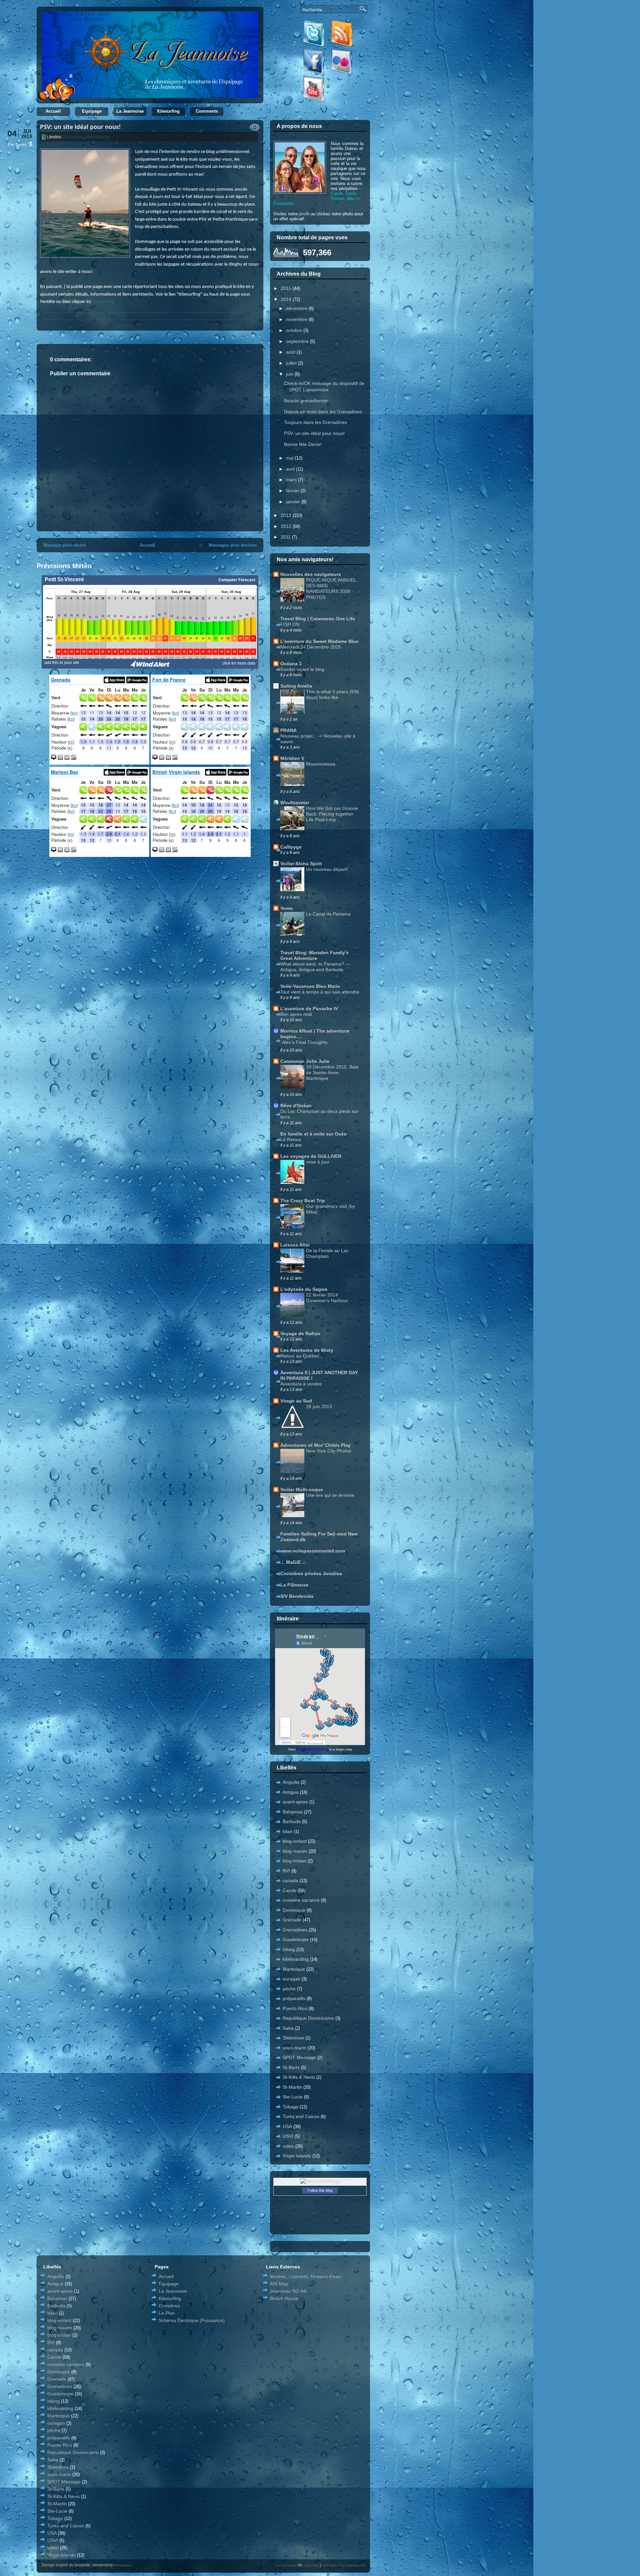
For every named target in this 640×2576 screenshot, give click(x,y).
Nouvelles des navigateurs (311, 574)
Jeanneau (311, 2565)
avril (291, 469)
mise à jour (318, 1162)
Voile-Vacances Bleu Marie (310, 986)
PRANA (288, 730)
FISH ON (290, 624)
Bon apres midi (296, 1014)
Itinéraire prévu (312, 1749)
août (291, 352)
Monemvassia (321, 764)
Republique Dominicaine (308, 2018)
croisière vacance (301, 1900)
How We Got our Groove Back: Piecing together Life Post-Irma (332, 814)
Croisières (169, 2306)
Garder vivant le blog (302, 669)
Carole (290, 1890)
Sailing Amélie (296, 686)
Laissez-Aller (295, 1245)
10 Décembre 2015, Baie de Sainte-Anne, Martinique (332, 1073)
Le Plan (167, 2313)
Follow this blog (320, 2190)
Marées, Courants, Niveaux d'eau (305, 2276)
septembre (298, 341)
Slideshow (293, 2038)
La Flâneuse (294, 1585)
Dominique (294, 1910)
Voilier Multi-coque (302, 1489)
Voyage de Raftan (300, 1333)
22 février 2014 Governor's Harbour (327, 1298)
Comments (207, 111)
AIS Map (279, 2284)
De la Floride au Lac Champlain (327, 1253)
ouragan (291, 1979)
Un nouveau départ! (327, 869)
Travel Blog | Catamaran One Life (318, 619)
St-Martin (292, 2087)
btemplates (122, 2565)
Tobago (290, 2107)
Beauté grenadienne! (306, 401)
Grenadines (74, 137)
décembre (297, 308)
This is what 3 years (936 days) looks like (332, 694)
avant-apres (295, 1802)
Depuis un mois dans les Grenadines (323, 412)
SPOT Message (299, 2057)
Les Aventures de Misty (307, 1350)
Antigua (291, 1792)
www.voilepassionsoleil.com (313, 1551)
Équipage (169, 2284)
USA (287, 2126)
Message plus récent (64, 545)
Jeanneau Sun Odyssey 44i (343, 2565)
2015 (287, 288)
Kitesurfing (168, 111)
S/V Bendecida (297, 1596)
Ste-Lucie (293, 2097)
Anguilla (291, 1782)
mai (290, 458)
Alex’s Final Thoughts (305, 1042)
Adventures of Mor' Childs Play (315, 1445)
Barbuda (292, 1821)
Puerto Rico (295, 2008)
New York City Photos (329, 1451)
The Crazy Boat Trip (303, 1201)
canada (290, 1880)
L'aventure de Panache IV (309, 1009)
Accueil (53, 111)
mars (292, 480)
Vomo (287, 908)
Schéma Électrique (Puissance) (192, 2320)
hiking (289, 1949)
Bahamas (293, 1812)
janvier (294, 502)
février (293, 491)
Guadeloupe (296, 1939)
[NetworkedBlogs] (320, 2181)
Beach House (284, 2298)
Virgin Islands (297, 2156)
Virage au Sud (296, 1401)
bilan (288, 1831)
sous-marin (294, 2048)
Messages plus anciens (233, 545)
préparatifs (294, 1998)
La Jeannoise (130, 111)
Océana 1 (291, 664)
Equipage (92, 111)
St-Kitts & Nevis (299, 2077)
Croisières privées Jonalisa (311, 1573)
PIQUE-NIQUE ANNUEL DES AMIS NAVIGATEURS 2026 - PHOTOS (331, 588)
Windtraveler (295, 803)
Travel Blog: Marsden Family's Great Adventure (314, 955)
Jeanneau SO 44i (288, 2291)
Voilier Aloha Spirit (301, 864)
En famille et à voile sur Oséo (313, 1134)
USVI (288, 2136)
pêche (289, 1989)
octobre (295, 330)
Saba (288, 2028)
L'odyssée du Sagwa (304, 1289)
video (288, 2146)
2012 (287, 526)
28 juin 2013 (319, 1406)
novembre (297, 319)
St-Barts (291, 2067)
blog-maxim (295, 1851)
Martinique (294, 1969)
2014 (287, 299)
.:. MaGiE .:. (293, 1562)
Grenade (292, 1920)
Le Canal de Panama (328, 914)
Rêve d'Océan (296, 1106)
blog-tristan (294, 1861)
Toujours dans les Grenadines (315, 422)
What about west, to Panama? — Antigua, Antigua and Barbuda (315, 967)
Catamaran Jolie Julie (305, 1061)
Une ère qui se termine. (331, 1495)
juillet (292, 363)
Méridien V (292, 758)
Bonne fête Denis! (303, 444)
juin (290, 374)
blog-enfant (295, 1841)
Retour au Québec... (302, 1356)
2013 (287, 515)
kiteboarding (98, 137)
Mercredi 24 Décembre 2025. (311, 647)
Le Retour (291, 1140)
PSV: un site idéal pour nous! (80, 127)
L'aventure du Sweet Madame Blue (319, 641)
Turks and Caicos (301, 2116)
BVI (286, 1871)
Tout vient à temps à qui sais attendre (320, 992)
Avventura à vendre (301, 1384)
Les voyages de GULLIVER (311, 1156)
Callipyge (291, 847)
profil (304, 214)
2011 (286, 537)
